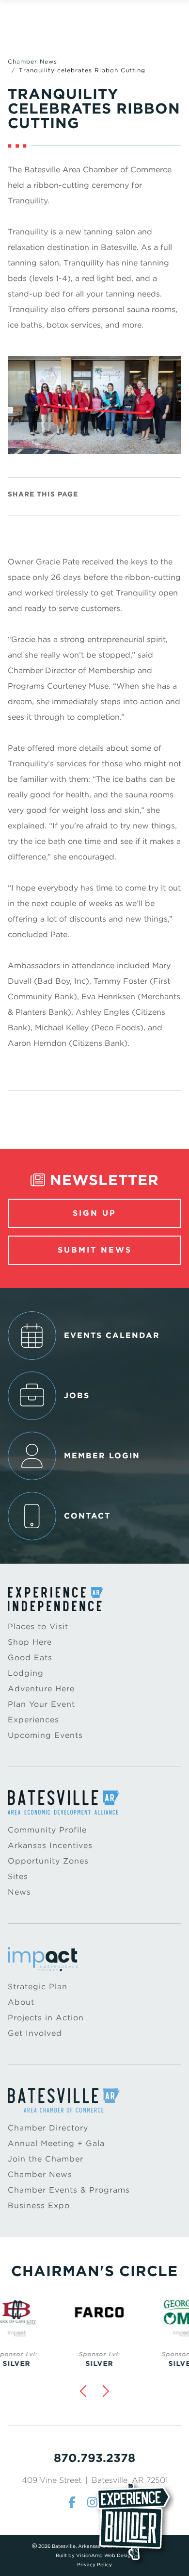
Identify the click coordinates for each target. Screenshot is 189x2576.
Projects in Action (46, 2018)
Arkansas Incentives (50, 1845)
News (19, 1892)
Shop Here (30, 1642)
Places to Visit (38, 1627)
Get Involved (35, 2033)
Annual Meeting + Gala (56, 2143)
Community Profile (47, 1830)
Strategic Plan (38, 1987)
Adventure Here (41, 1689)
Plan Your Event (41, 1704)
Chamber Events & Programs (69, 2190)
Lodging (26, 1673)
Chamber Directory (48, 2128)
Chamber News (32, 61)
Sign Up (94, 1213)
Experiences (33, 1720)
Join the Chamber (46, 2159)
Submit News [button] (95, 1250)
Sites (18, 1876)
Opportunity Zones (48, 1861)
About (21, 2002)
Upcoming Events (45, 1735)
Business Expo (39, 2205)
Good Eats (30, 1658)
